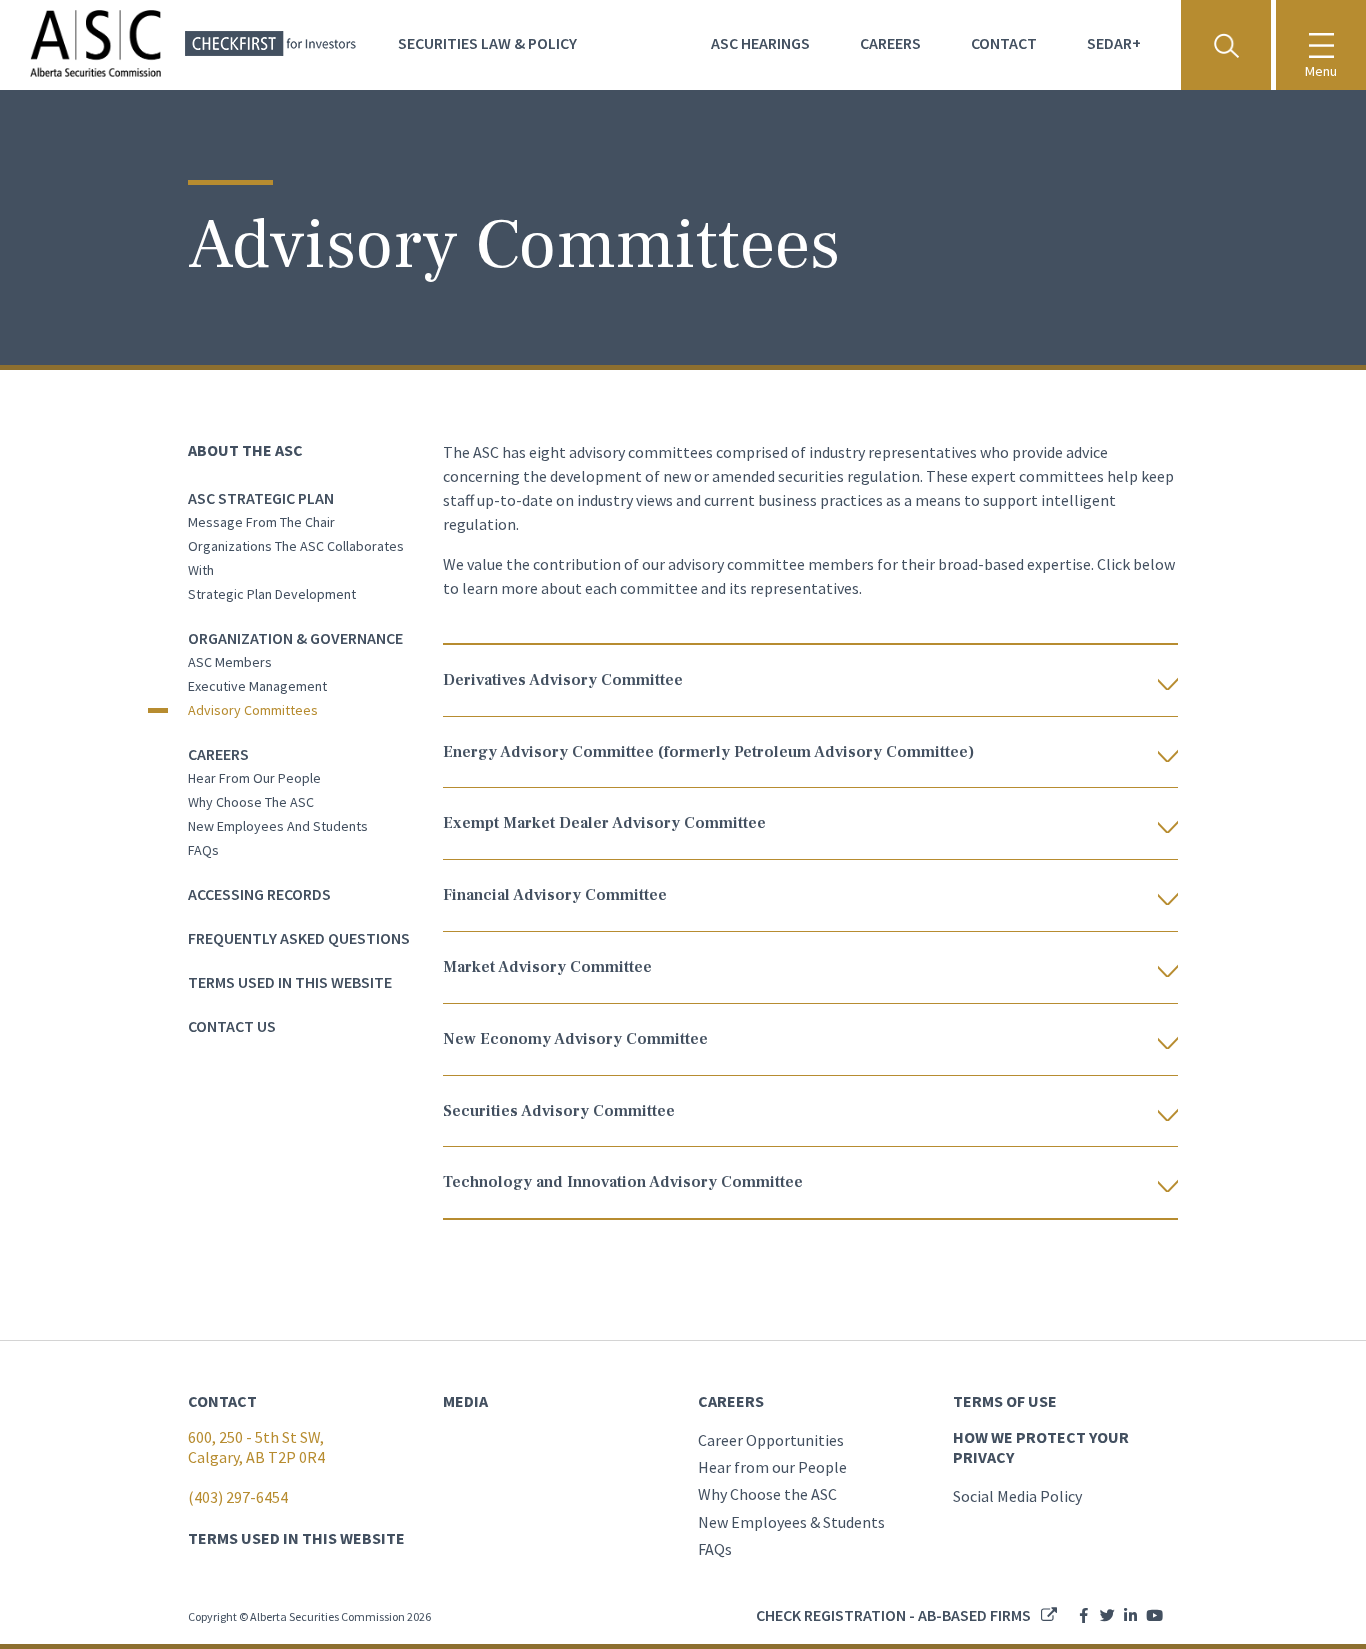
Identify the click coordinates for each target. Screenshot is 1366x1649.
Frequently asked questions (299, 938)
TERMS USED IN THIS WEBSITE (296, 1538)
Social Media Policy (1017, 1496)
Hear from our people (254, 778)
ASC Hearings (760, 43)
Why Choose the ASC (767, 1494)
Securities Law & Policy (487, 43)
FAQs (203, 850)
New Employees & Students (791, 1522)
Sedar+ (1114, 43)
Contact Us (232, 1026)
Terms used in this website (290, 982)
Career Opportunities (771, 1440)
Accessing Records (259, 894)
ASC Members (230, 662)
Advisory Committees (253, 710)
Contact (1004, 43)
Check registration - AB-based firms (893, 1615)
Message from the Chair (261, 522)
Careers (890, 43)
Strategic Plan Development (272, 594)
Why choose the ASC (251, 802)
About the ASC (245, 450)
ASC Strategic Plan (261, 498)
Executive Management (257, 686)
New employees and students (278, 826)
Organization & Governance (295, 638)
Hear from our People (772, 1467)
